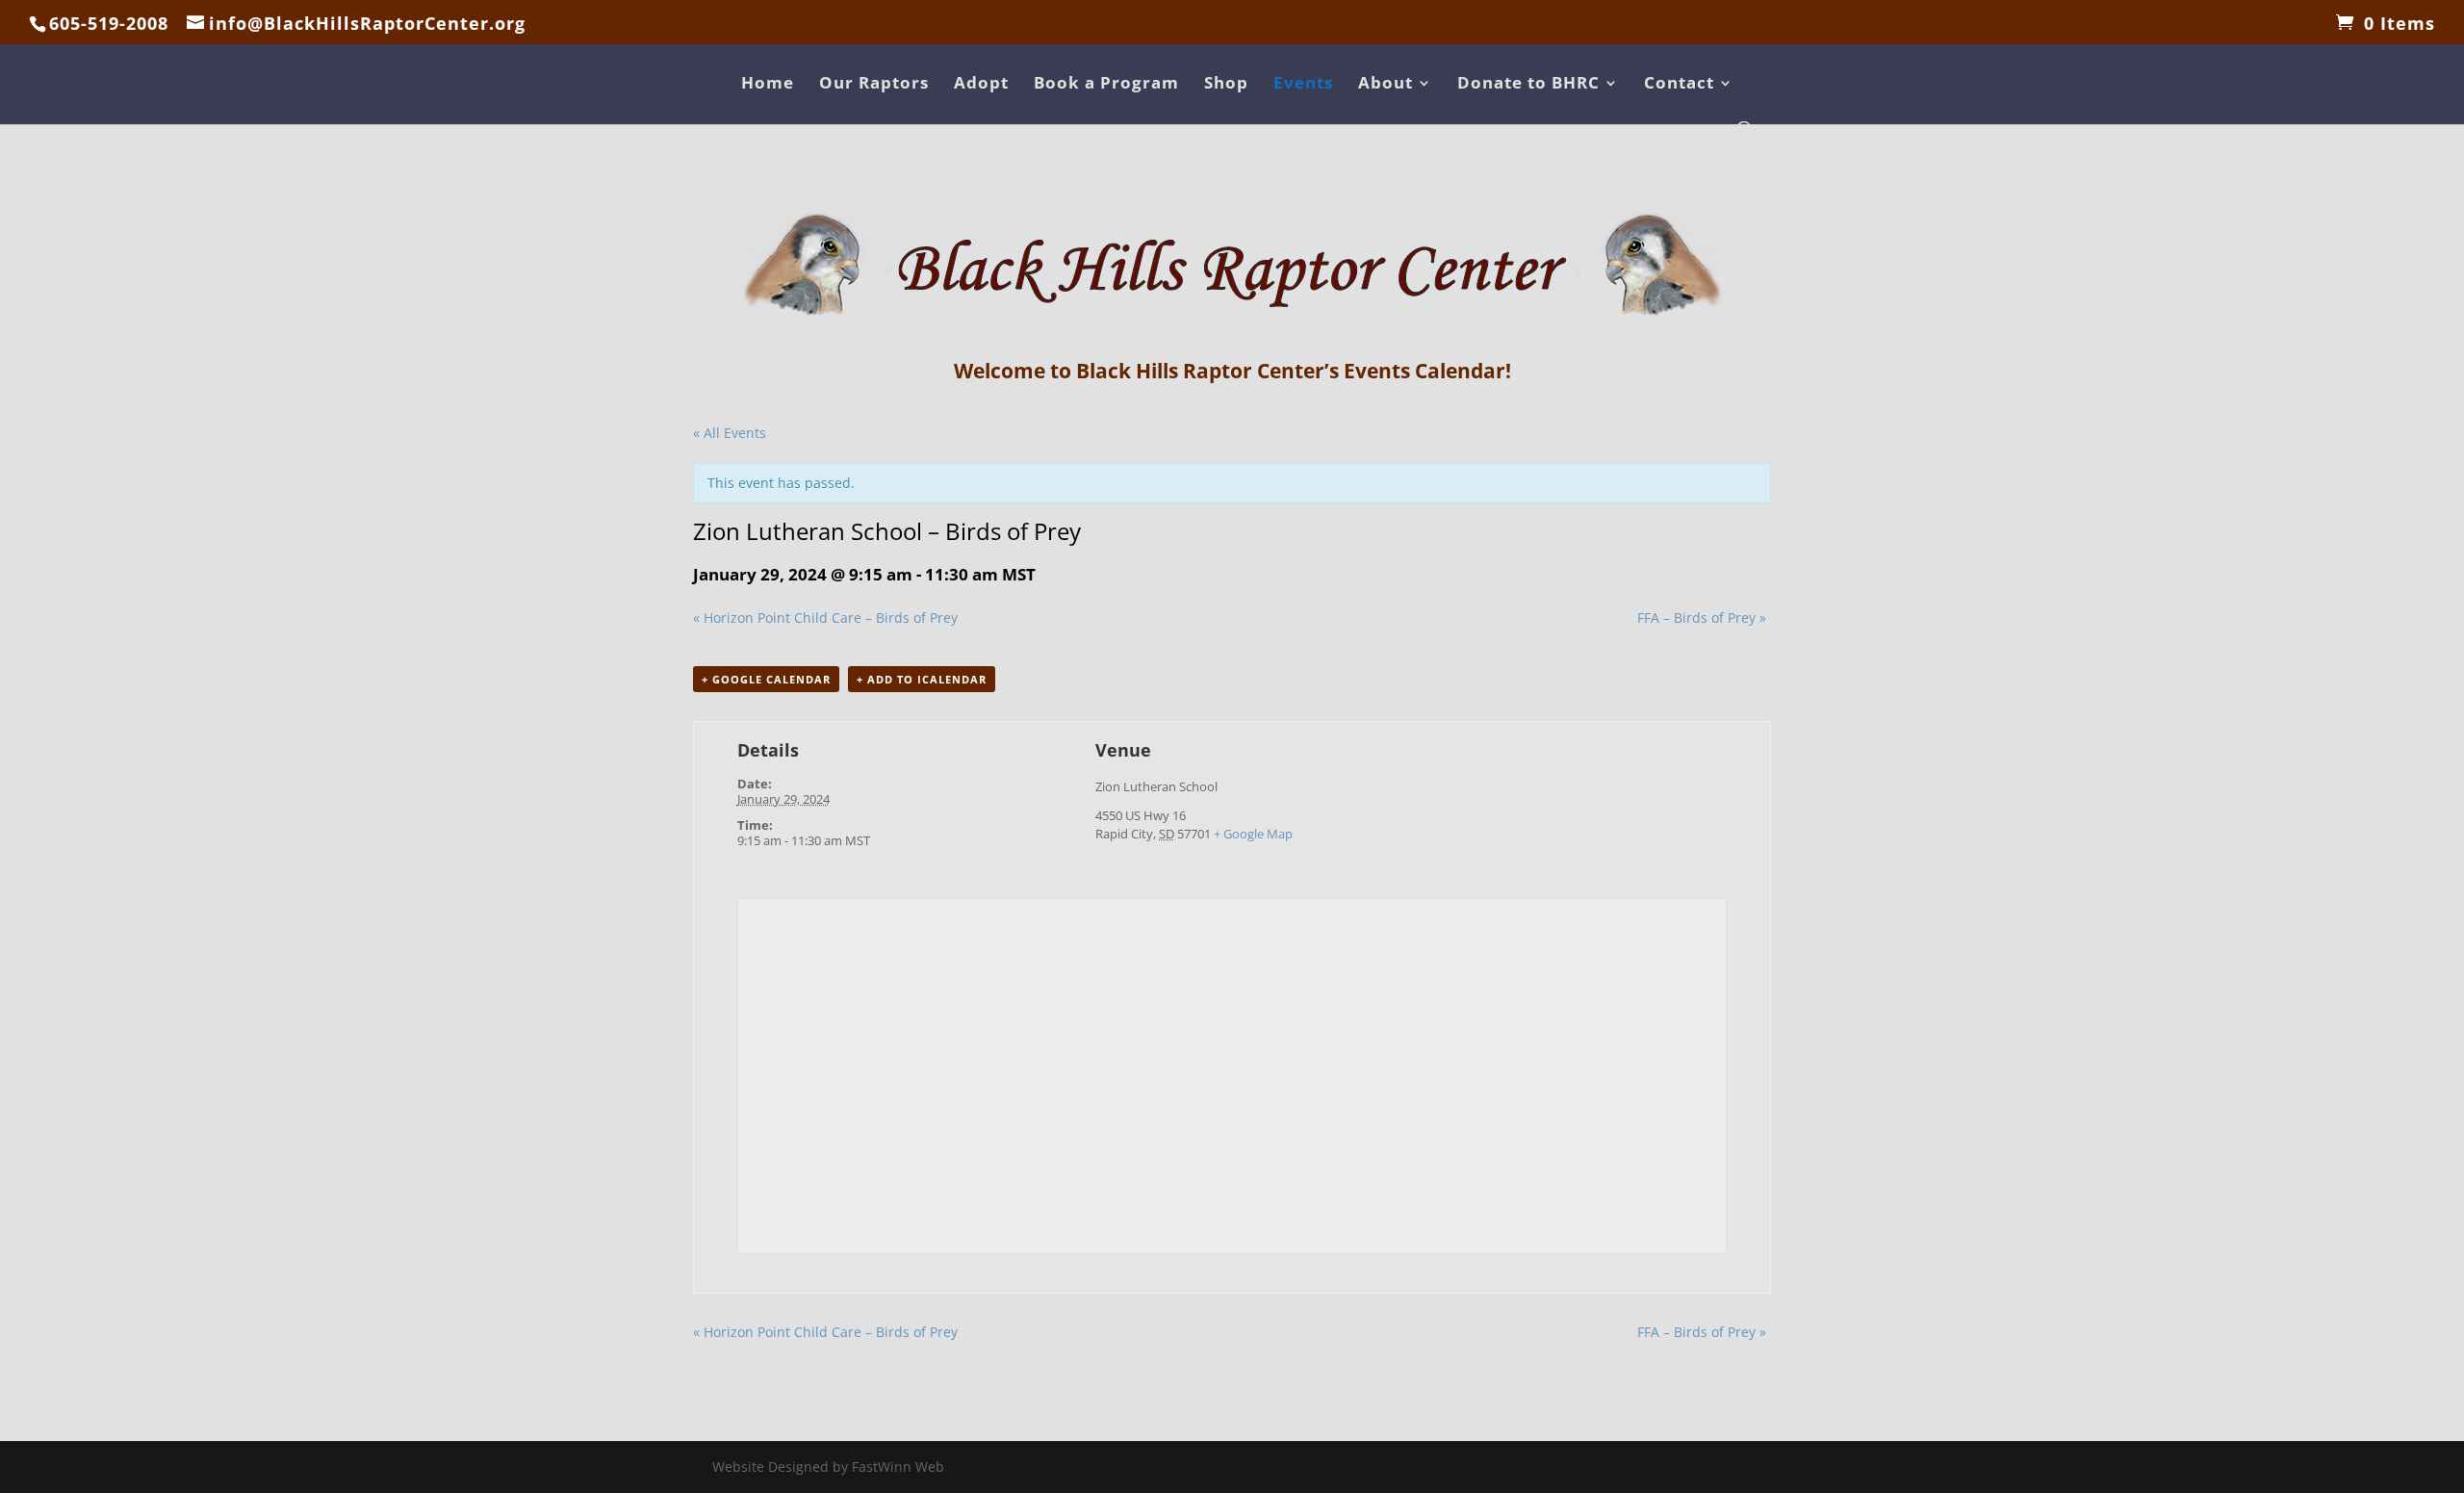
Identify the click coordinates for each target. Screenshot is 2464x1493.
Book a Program (1106, 85)
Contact (1679, 85)
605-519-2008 (109, 23)
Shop (1226, 85)
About (1386, 85)
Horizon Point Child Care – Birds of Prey (825, 618)
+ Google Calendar (766, 679)
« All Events (730, 433)
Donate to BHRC (1528, 85)
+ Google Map (1253, 834)
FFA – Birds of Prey (1702, 618)
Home (768, 85)
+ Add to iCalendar (922, 679)
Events (1303, 85)
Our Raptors (874, 85)
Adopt (981, 85)
